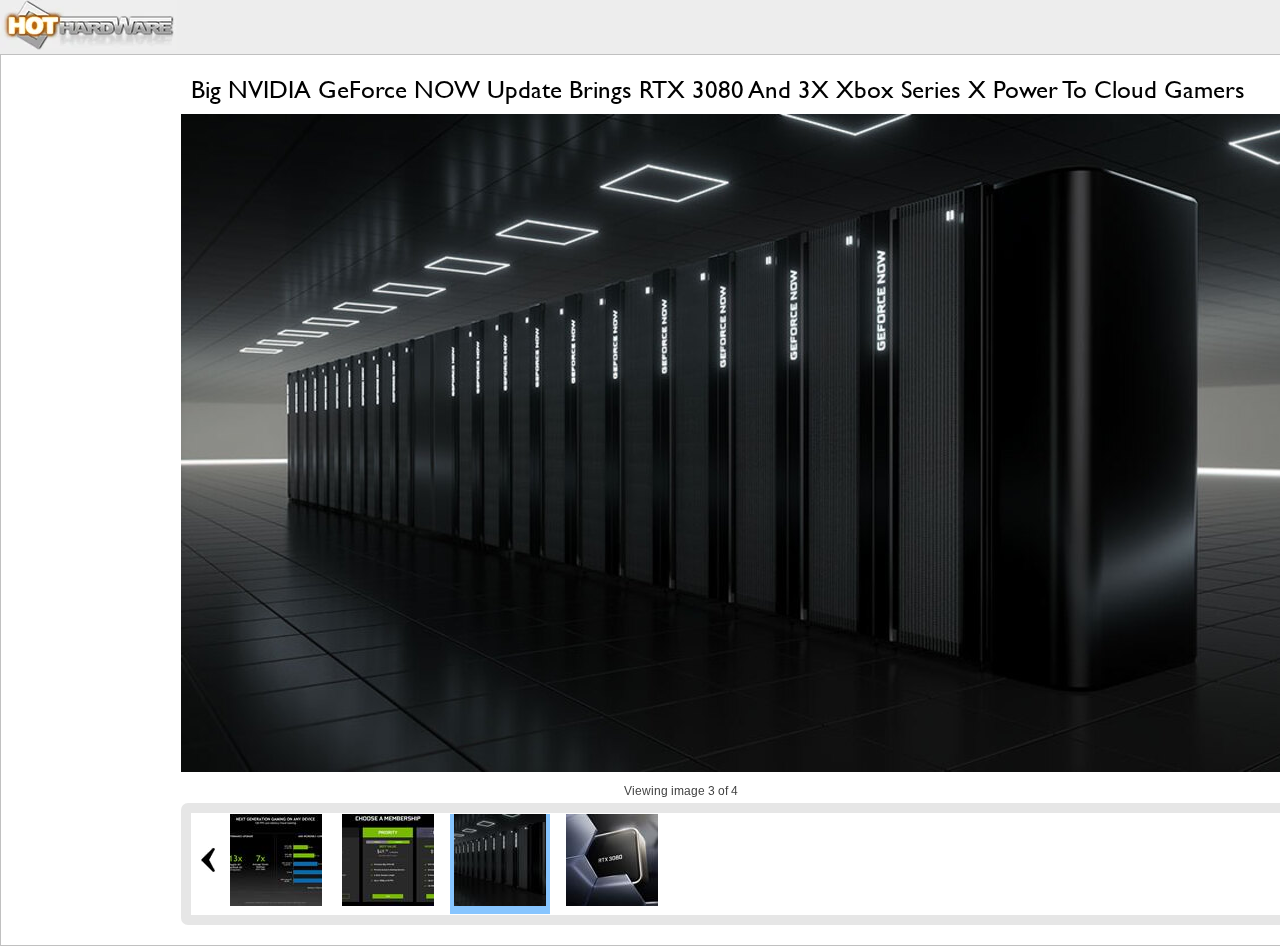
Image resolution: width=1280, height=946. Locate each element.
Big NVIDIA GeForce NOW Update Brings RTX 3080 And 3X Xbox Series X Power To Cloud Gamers (718, 89)
